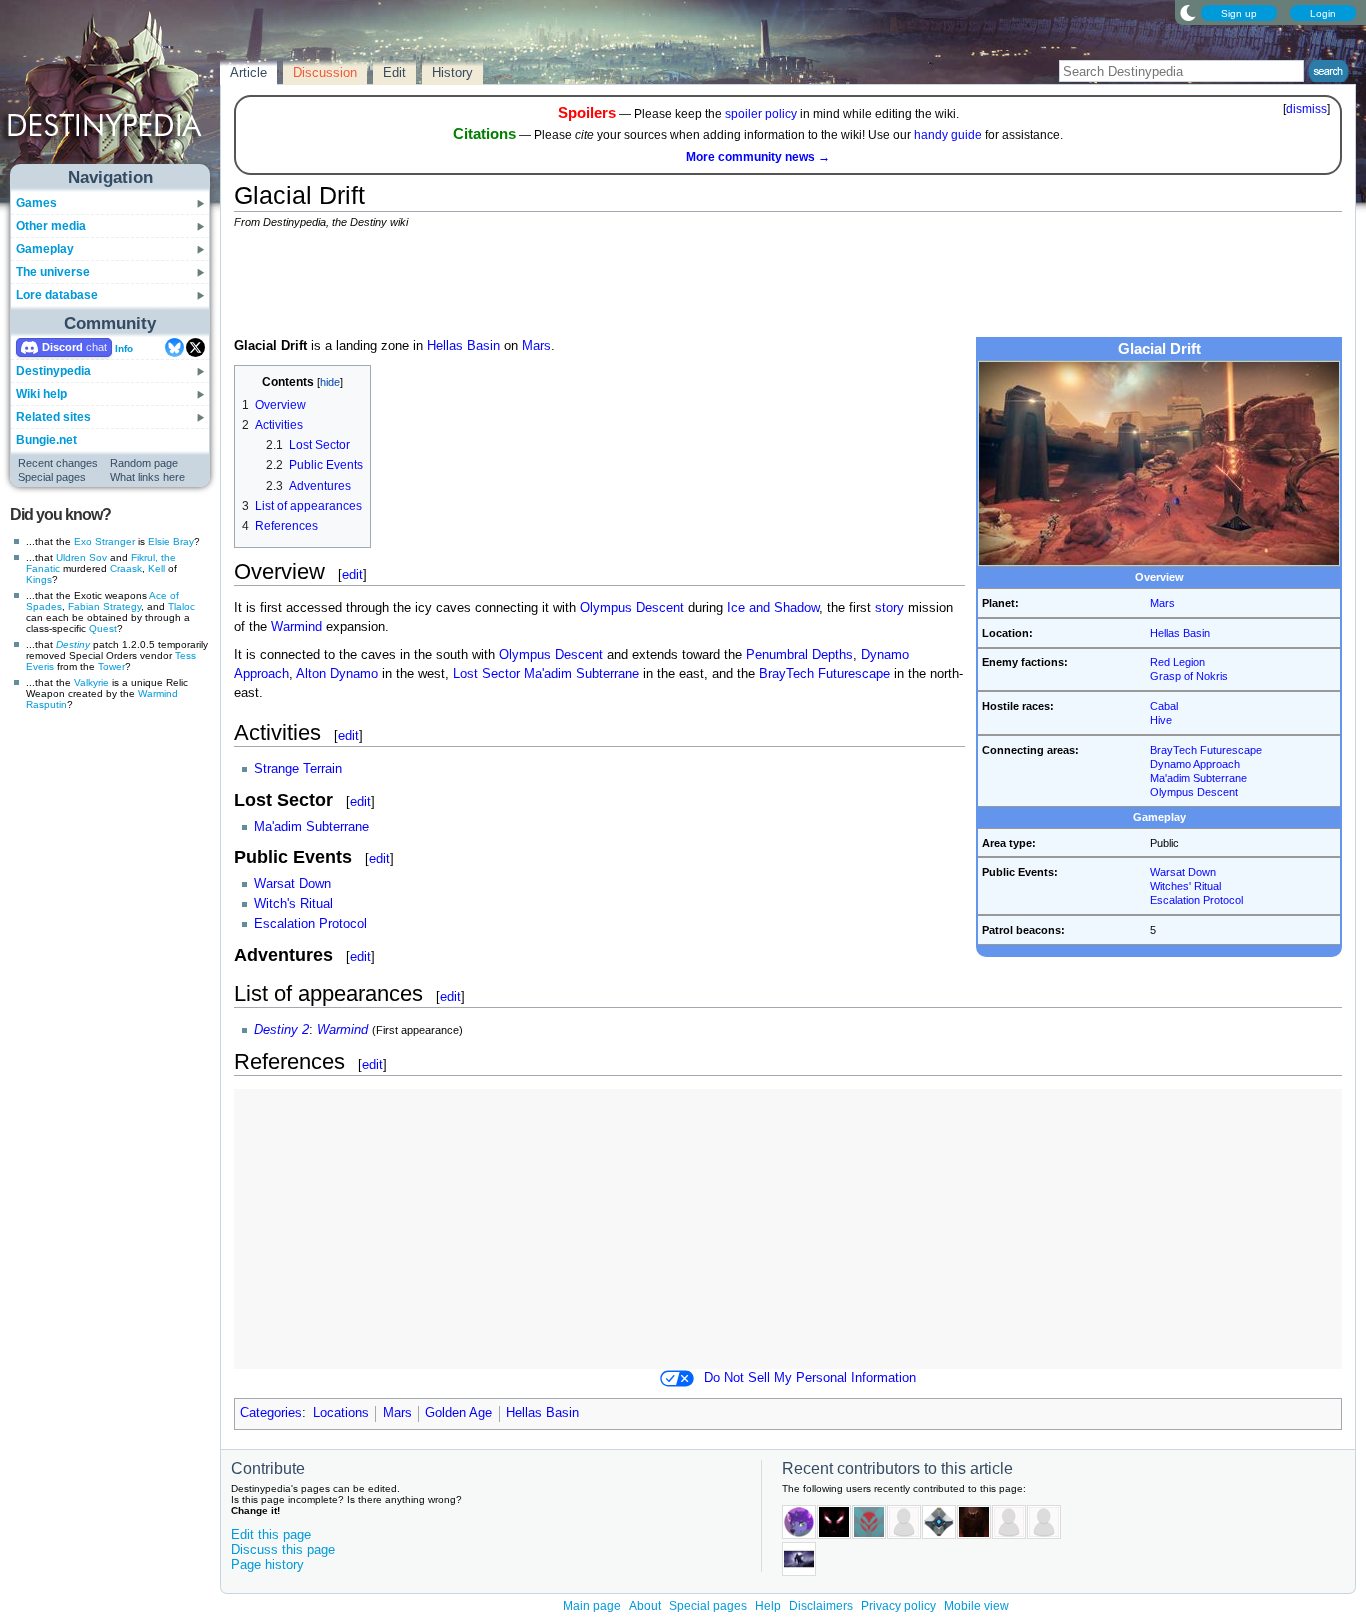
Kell (156, 568)
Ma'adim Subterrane (1198, 778)
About (645, 1606)
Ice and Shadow (773, 608)
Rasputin (46, 704)
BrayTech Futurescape (1206, 750)
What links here (147, 477)
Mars (1162, 603)
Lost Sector (486, 674)
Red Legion (1177, 662)
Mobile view (976, 1606)
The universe (53, 272)
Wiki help (41, 394)
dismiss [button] (1306, 109)
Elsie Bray (171, 541)
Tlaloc (181, 606)
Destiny (73, 644)
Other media (51, 226)
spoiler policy (761, 114)
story (889, 608)
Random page (144, 463)
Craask (126, 568)
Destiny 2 (281, 1030)
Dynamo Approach (1195, 764)
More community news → (758, 157)
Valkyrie (91, 682)
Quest (103, 628)
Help (768, 1606)
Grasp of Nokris (1189, 676)
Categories (271, 1413)
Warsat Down (1183, 872)
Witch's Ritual (293, 904)
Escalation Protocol (1196, 900)
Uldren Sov (81, 557)
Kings (39, 579)
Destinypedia (53, 371)
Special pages (52, 477)
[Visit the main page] (111, 92)
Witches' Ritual (1185, 886)
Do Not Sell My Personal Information (810, 1378)
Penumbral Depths (799, 655)
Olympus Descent (1194, 792)
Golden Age (458, 1413)
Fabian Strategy (104, 606)
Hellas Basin (1180, 633)
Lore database (57, 295)
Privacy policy (898, 1606)
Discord (62, 347)
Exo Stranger (104, 541)
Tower (111, 666)
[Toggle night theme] (1188, 12)
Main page (592, 1606)
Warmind (158, 693)
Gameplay (45, 249)
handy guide (948, 135)
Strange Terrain (298, 769)
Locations (341, 1413)
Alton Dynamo (337, 674)
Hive (1161, 720)
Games (36, 203)
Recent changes (58, 463)
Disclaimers (821, 1606)
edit (352, 574)
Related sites (53, 417)
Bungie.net (46, 440)
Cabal (1164, 706)
